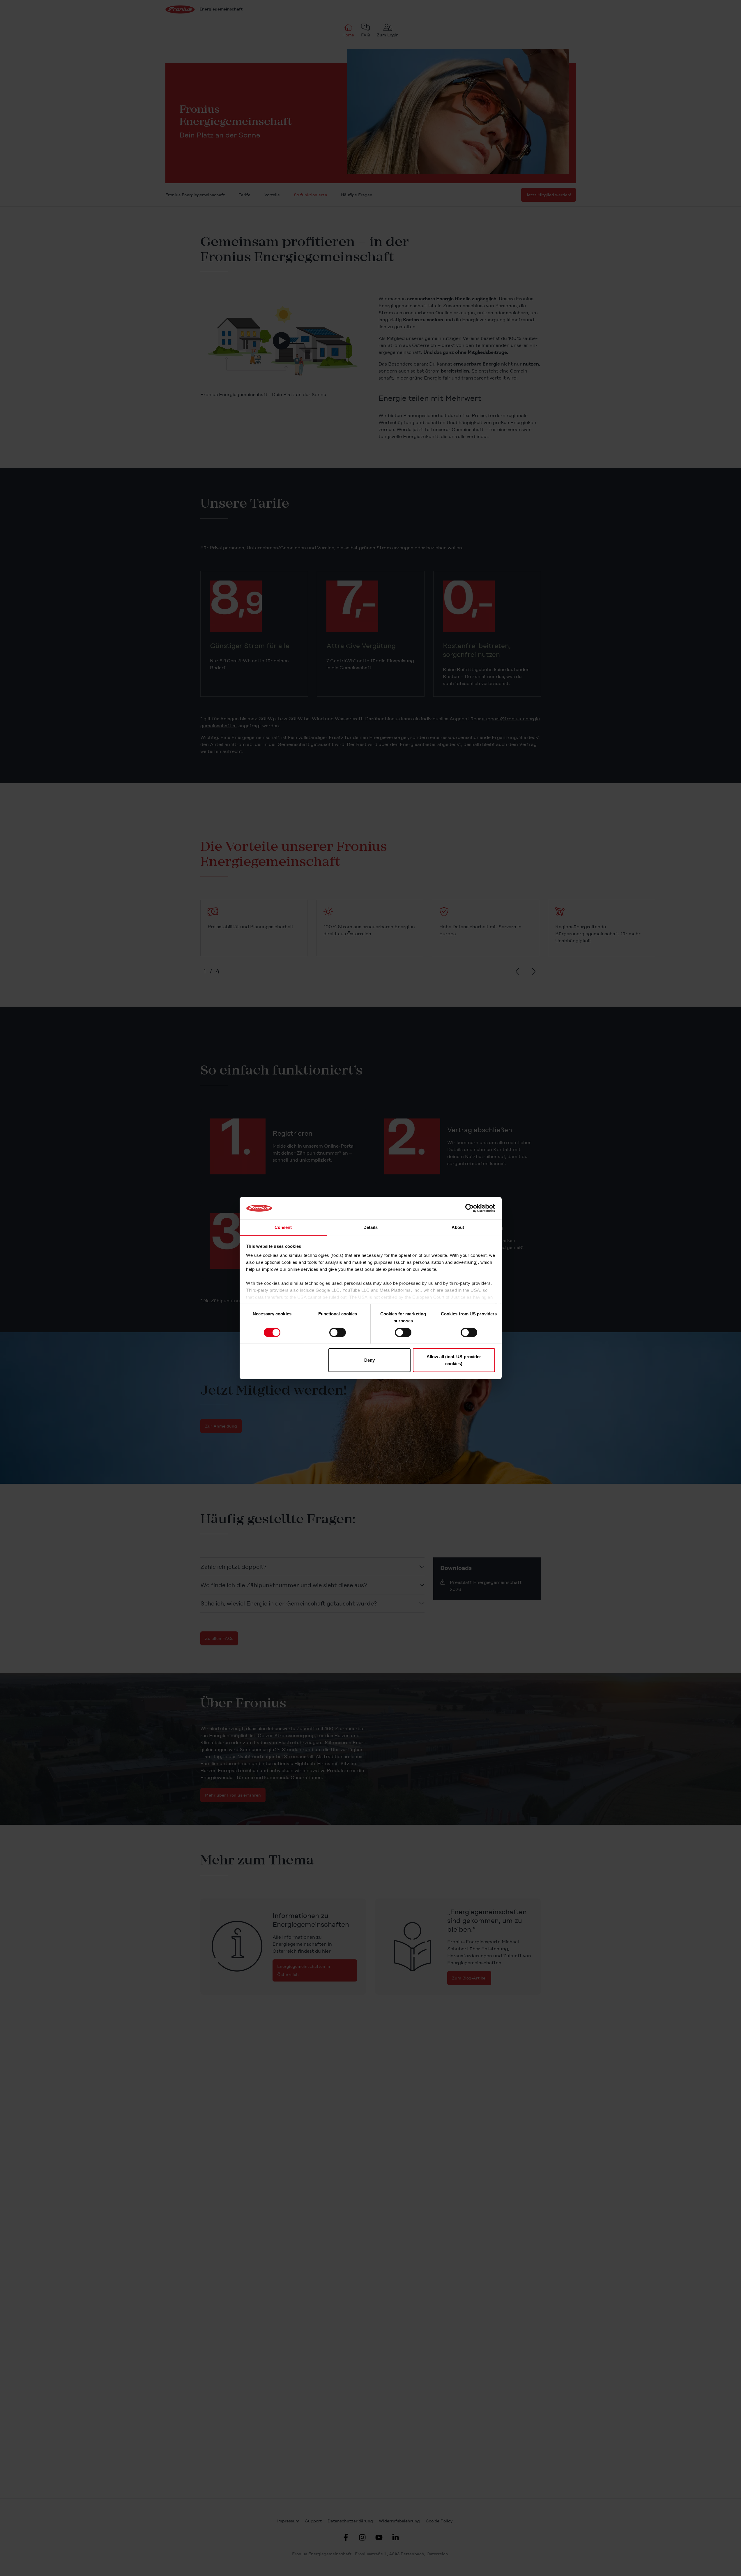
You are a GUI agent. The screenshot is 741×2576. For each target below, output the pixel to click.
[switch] (338, 1332)
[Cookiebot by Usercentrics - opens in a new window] (469, 1208)
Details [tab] (370, 1227)
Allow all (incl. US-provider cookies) (454, 1360)
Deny (369, 1360)
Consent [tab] (283, 1227)
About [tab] (458, 1227)
